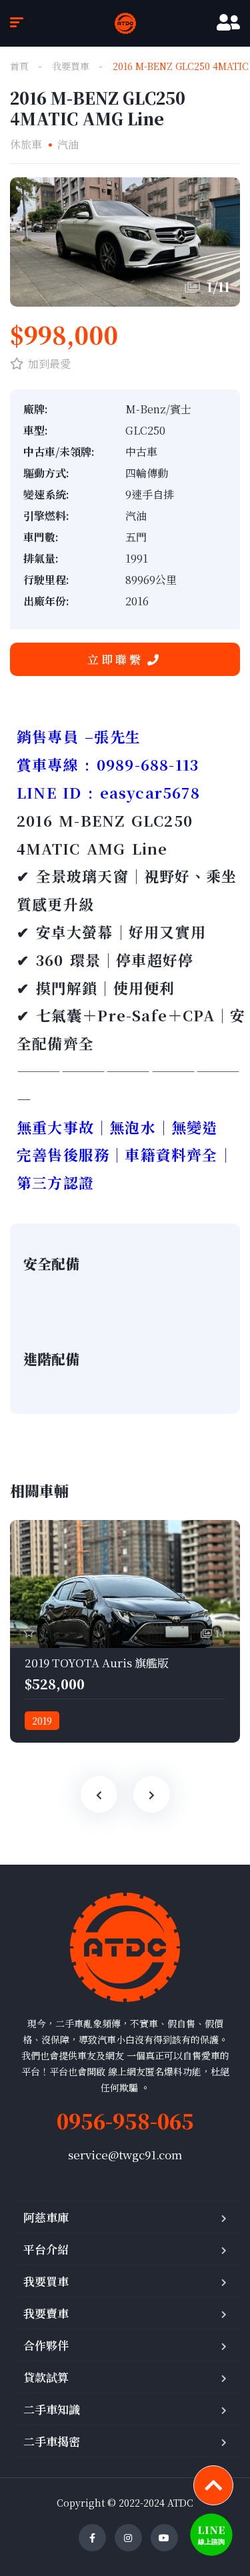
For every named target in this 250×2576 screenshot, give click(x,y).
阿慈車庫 (46, 2217)
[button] (125, 659)
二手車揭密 (52, 2441)
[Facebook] (92, 2538)
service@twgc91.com (125, 2154)
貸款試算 (46, 2377)
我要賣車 (46, 2313)
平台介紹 (46, 2249)
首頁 (19, 66)
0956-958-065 (125, 2121)
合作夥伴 (46, 2345)
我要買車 (71, 66)
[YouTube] (164, 2538)
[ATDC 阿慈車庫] (125, 23)
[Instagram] (128, 2538)
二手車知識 (52, 2409)
